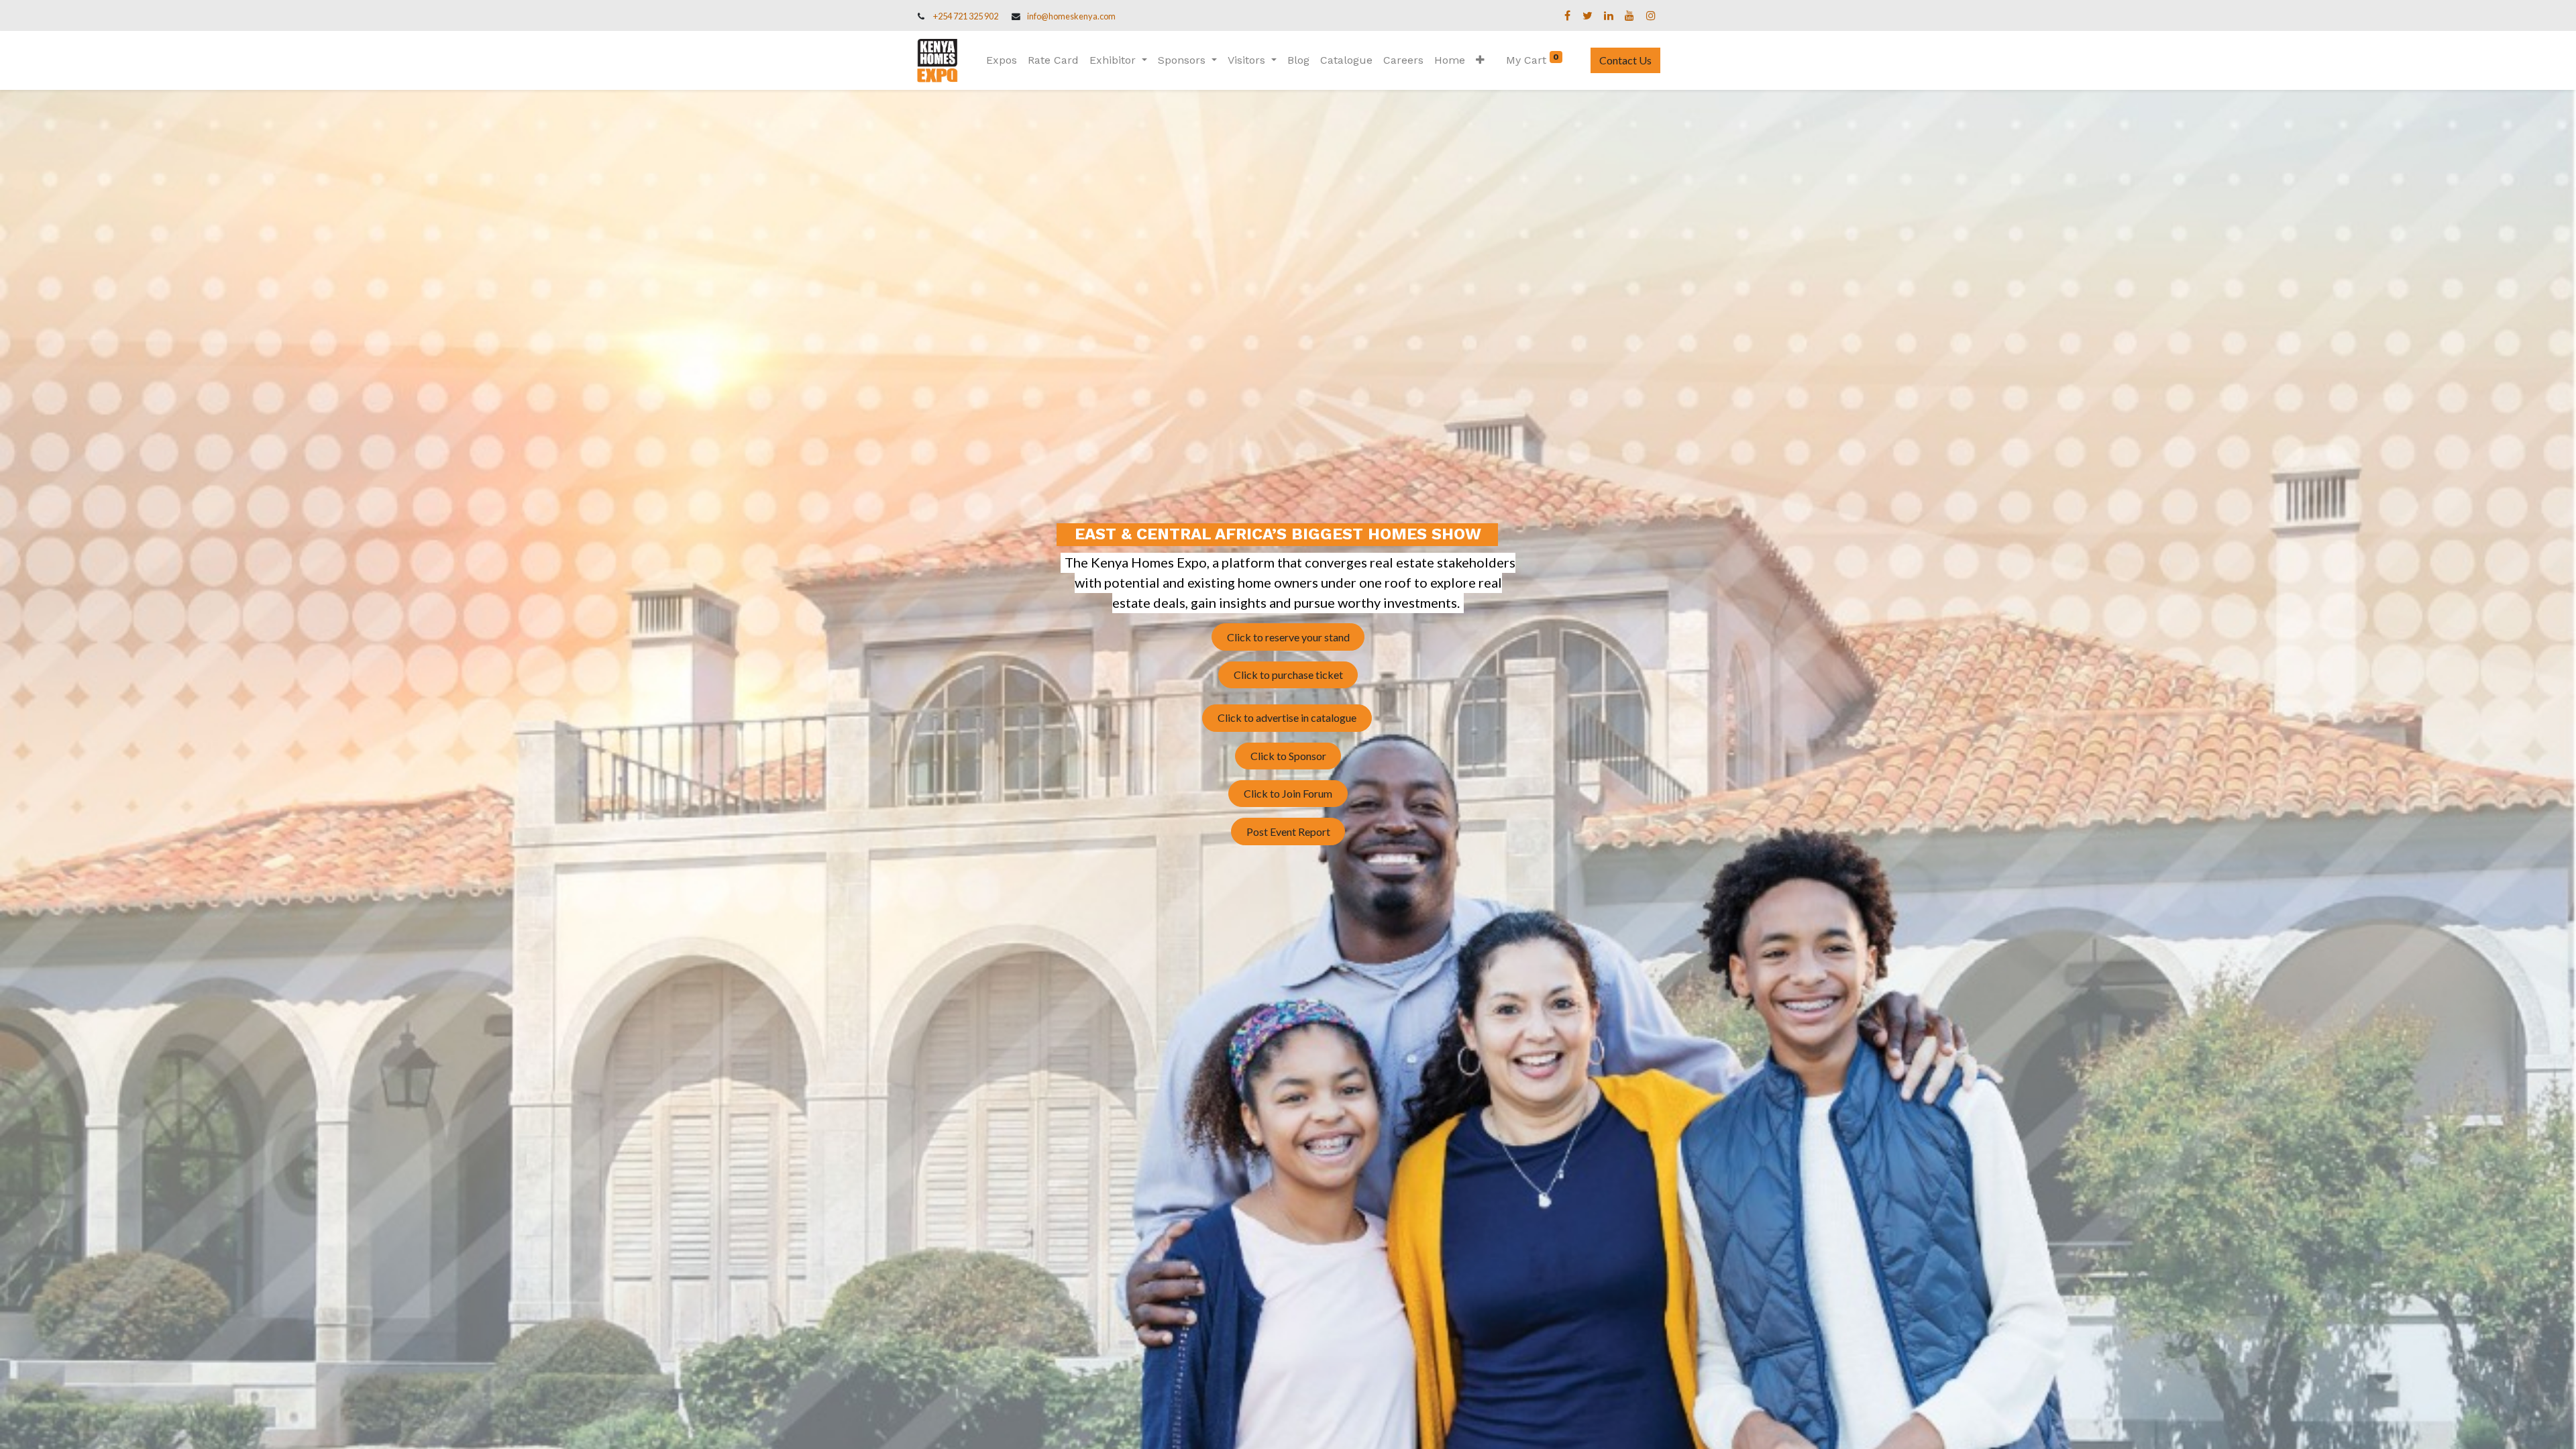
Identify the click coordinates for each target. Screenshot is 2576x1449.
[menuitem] (1002, 60)
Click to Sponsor (1288, 756)
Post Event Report (1288, 831)
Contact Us (1625, 60)
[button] (1480, 60)
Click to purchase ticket (1288, 675)
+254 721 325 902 (966, 16)
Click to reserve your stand (1288, 637)
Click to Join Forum (1288, 793)
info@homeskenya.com (1071, 16)
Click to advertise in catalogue (1287, 717)
